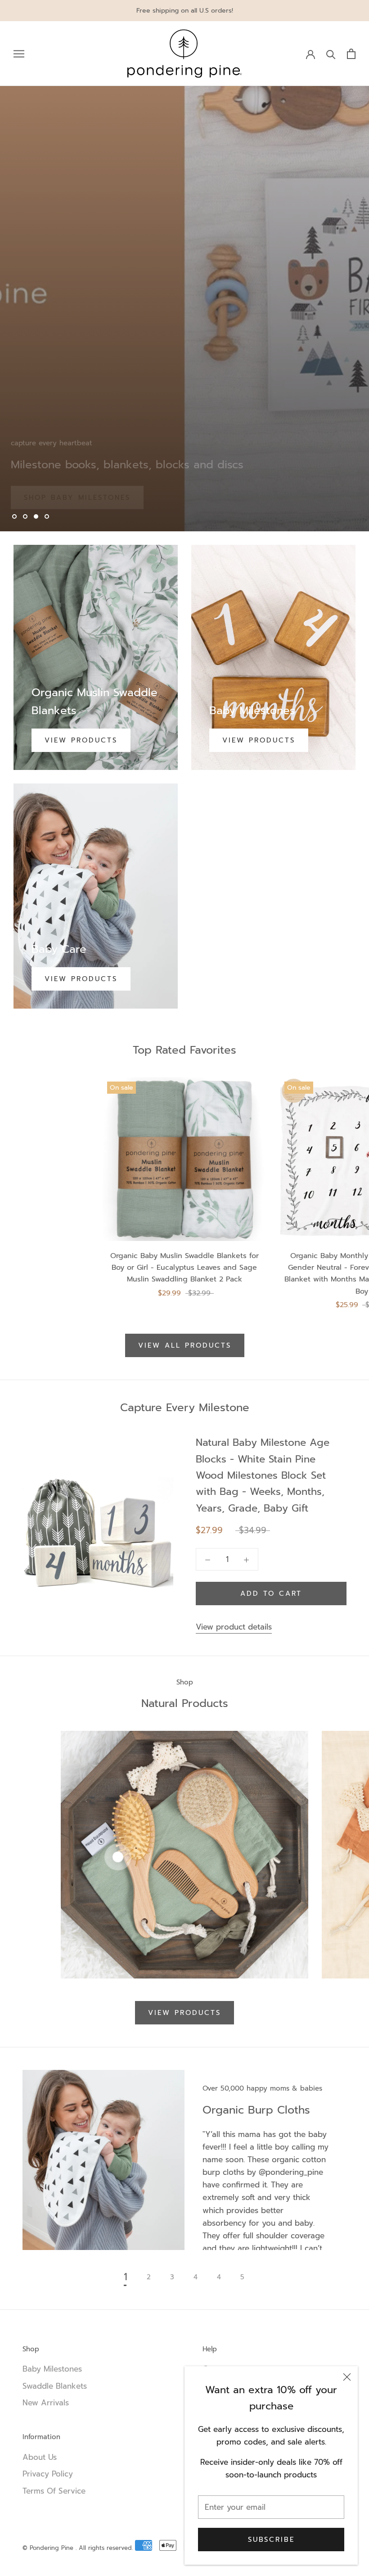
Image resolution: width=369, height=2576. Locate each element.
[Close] (347, 2377)
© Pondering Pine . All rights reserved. (78, 2548)
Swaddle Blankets (55, 2386)
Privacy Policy (48, 2474)
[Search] (331, 54)
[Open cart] (351, 54)
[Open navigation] (19, 54)
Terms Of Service (54, 2491)
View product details (234, 1627)
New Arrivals (46, 2403)
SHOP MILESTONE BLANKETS (85, 488)
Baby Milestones (52, 2369)
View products (81, 740)
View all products (185, 1345)
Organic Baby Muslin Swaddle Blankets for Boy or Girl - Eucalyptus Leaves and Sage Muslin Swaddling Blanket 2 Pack (184, 1268)
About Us (40, 2457)
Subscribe (271, 2540)
